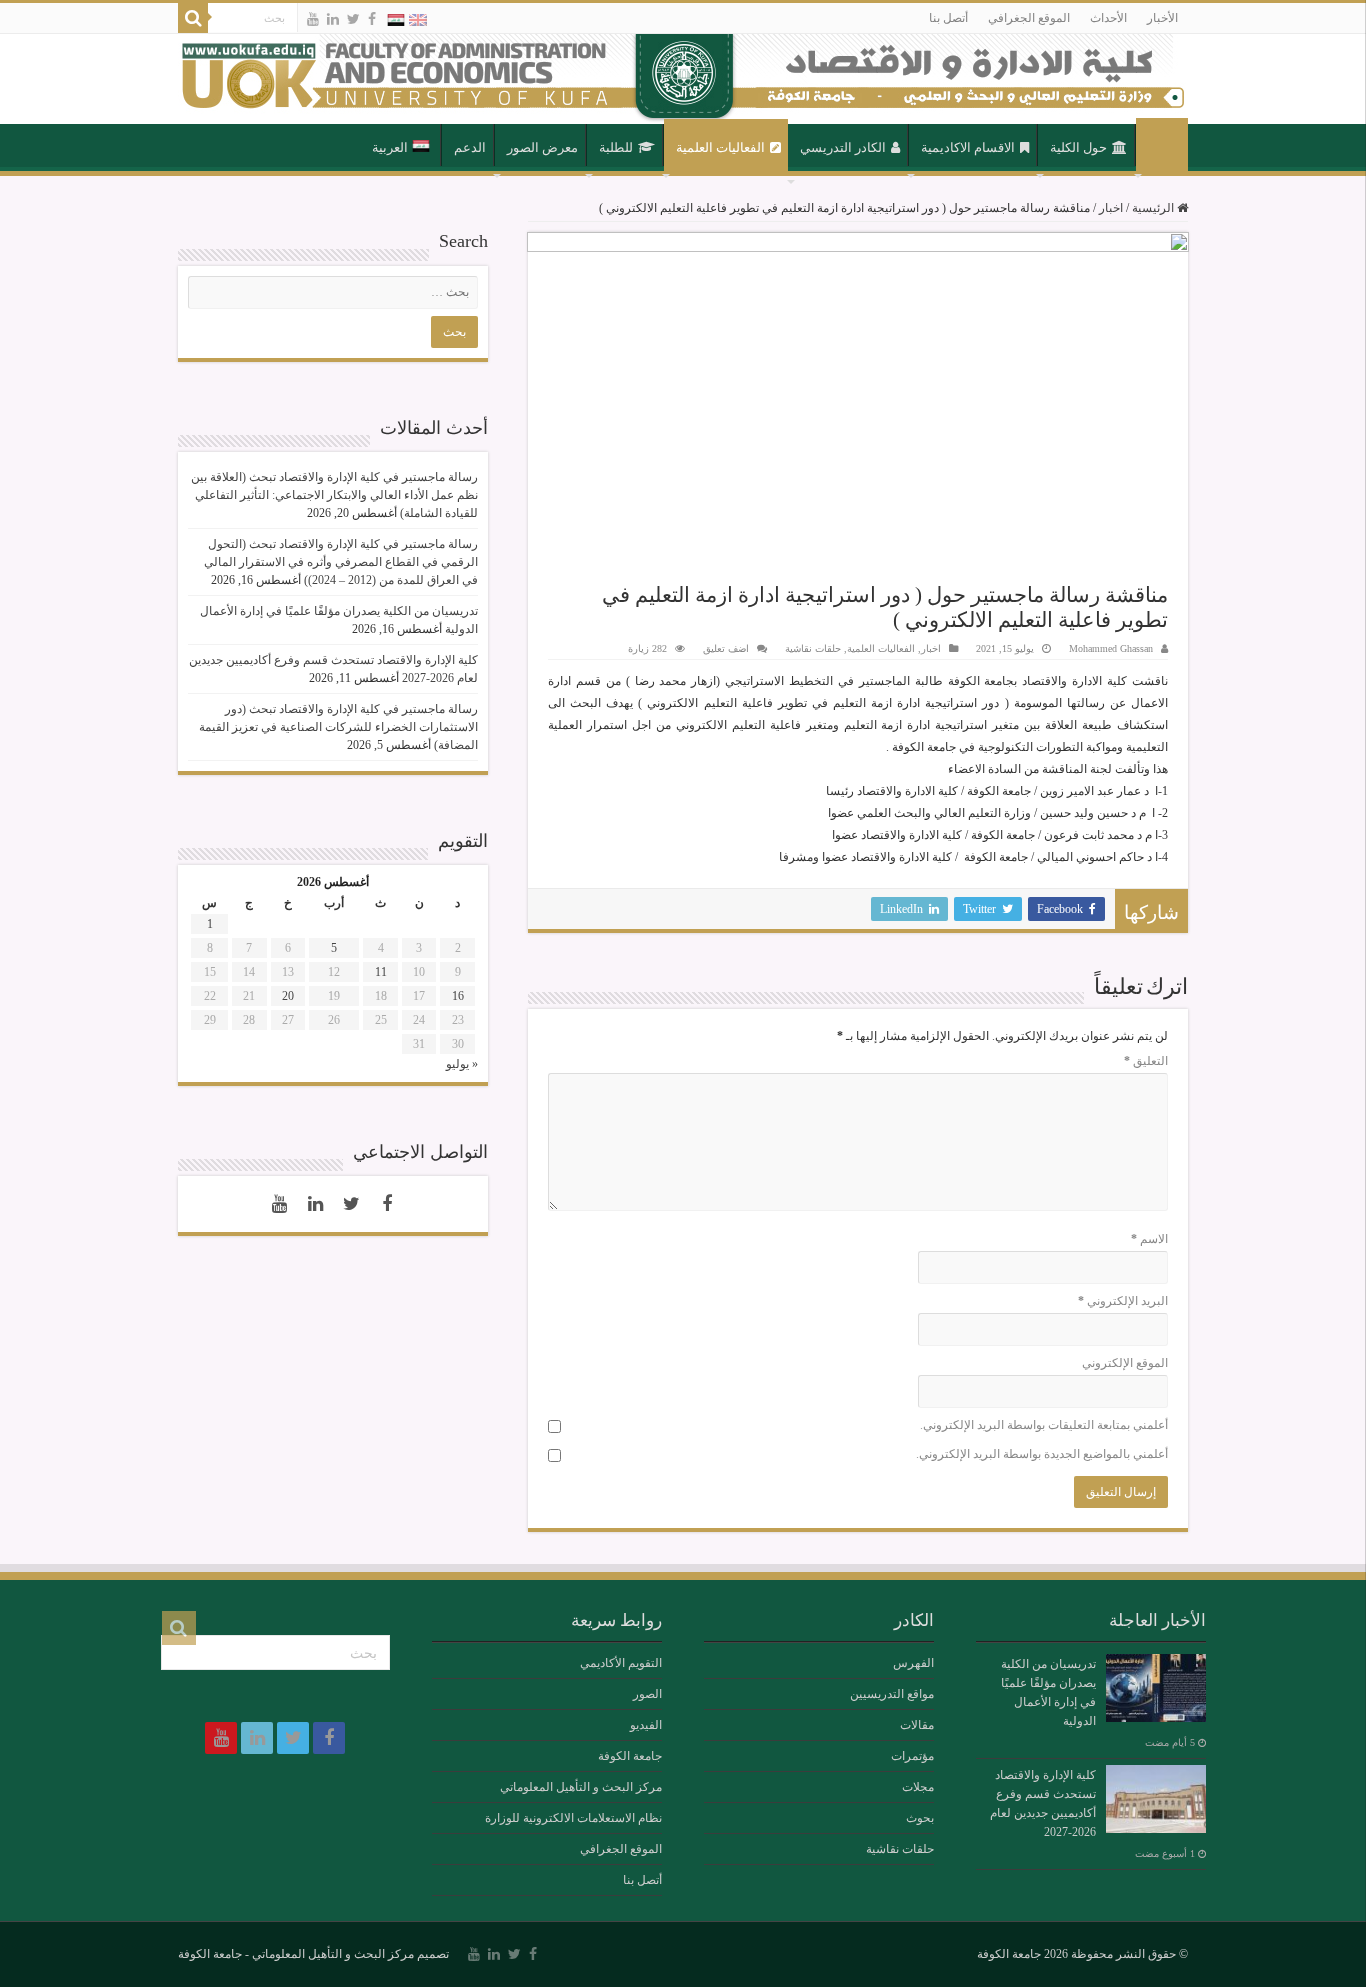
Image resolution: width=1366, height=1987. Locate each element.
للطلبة (616, 147)
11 (381, 972)
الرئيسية (1162, 146)
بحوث (920, 1818)
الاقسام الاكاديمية (968, 147)
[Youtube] (313, 19)
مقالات (917, 1725)
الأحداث (1108, 18)
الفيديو (646, 1725)
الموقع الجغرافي (1029, 18)
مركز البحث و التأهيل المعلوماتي (581, 1787)
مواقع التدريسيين (892, 1694)
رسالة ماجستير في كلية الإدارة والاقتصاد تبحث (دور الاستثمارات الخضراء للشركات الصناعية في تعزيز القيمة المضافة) (338, 727)
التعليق (1146, 1061)
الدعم (470, 147)
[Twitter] (353, 19)
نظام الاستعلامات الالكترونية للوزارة (573, 1818)
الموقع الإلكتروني (1125, 1363)
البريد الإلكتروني (1123, 1301)
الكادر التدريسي (843, 147)
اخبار (1111, 208)
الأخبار (1162, 18)
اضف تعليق (726, 648)
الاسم (1149, 1239)
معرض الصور (542, 147)
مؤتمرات (912, 1756)
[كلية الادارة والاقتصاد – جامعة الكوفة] (683, 79)
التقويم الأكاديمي (621, 1663)
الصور (647, 1694)
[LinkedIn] (333, 19)
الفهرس (913, 1663)
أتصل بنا (948, 18)
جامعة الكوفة (630, 1756)
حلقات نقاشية (813, 648)
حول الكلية (1078, 147)
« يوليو (462, 1064)
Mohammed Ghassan (1111, 648)
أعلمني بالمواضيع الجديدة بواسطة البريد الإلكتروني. (1042, 1454)
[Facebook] (372, 19)
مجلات (918, 1787)
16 (458, 996)
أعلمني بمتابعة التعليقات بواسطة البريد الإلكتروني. (1044, 1425)
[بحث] (193, 18)
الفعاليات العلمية (720, 147)
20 (288, 996)
